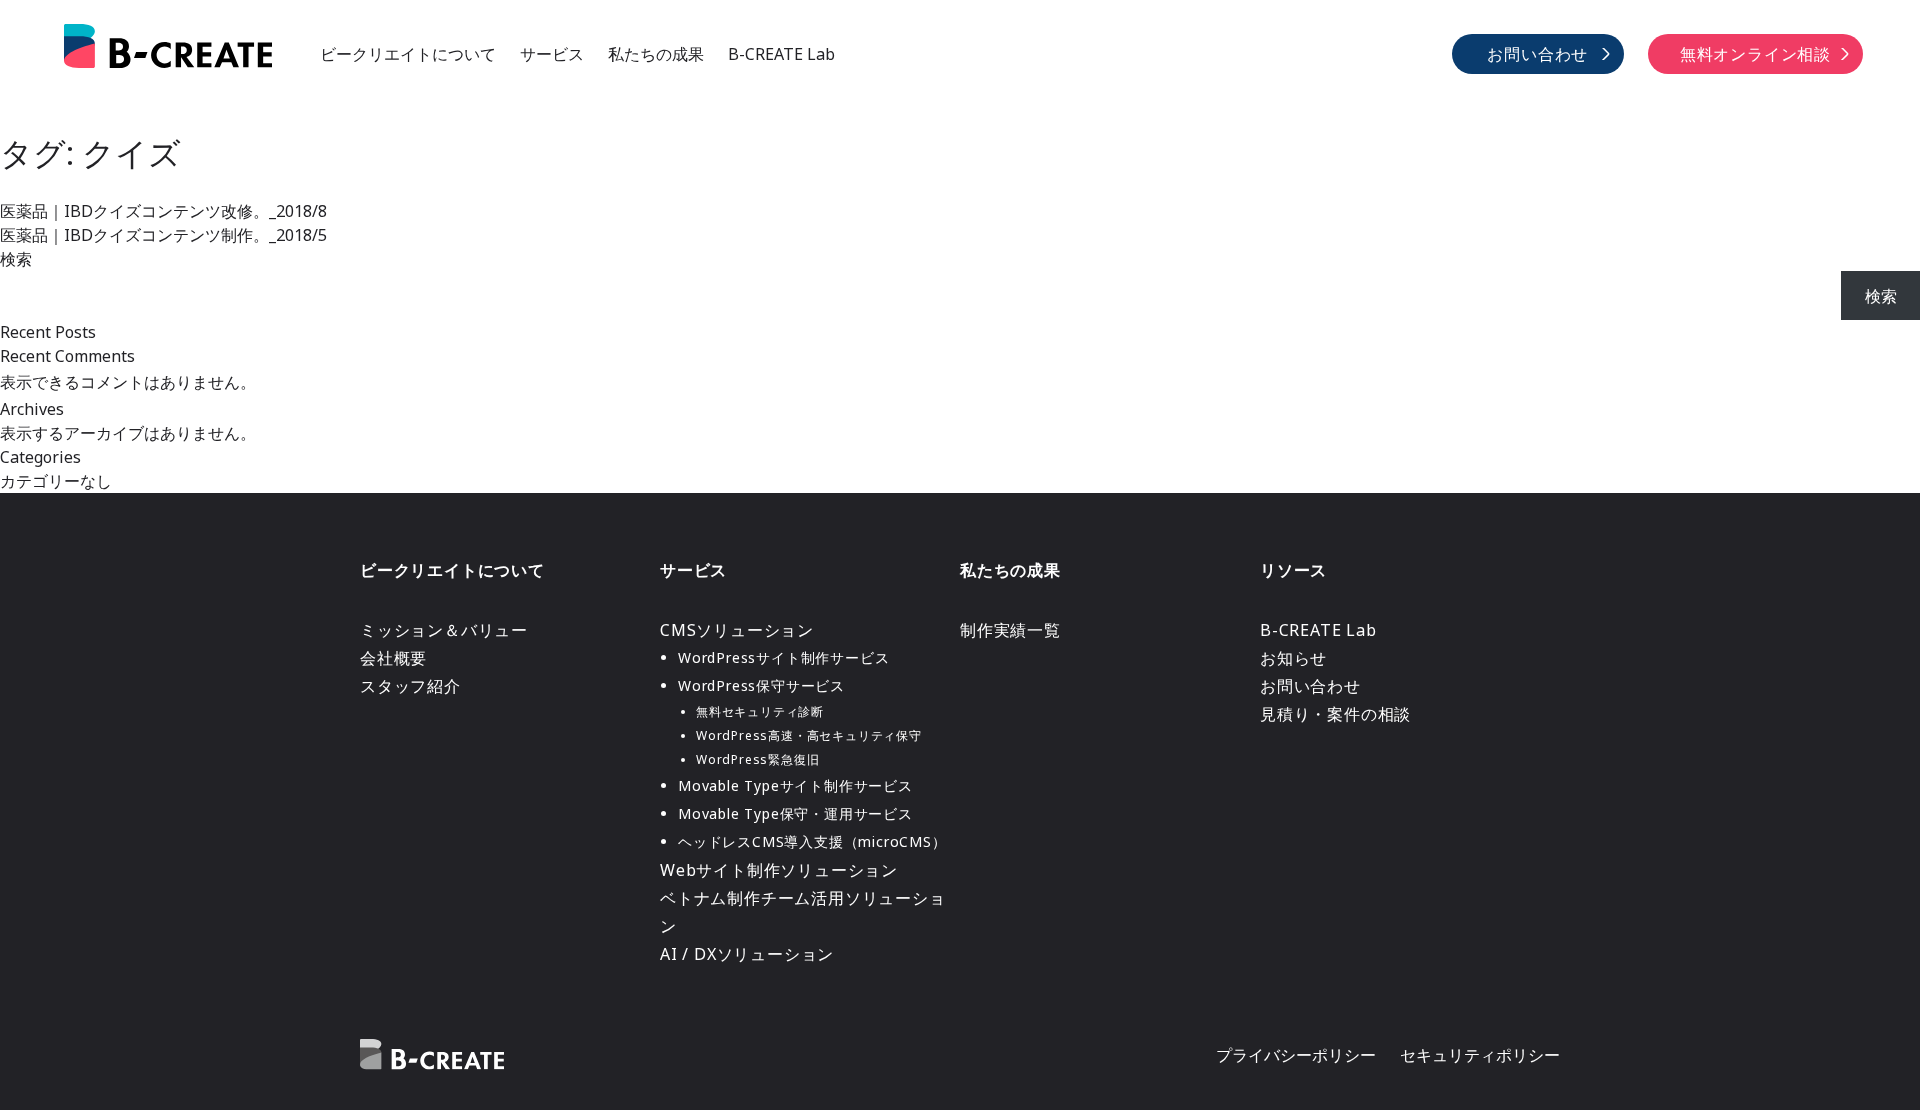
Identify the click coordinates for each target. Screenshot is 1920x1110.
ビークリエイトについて (408, 54)
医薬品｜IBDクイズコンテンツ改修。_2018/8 (163, 211)
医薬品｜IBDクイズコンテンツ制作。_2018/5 (163, 235)
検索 (16, 259)
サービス (552, 54)
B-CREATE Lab (781, 54)
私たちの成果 (656, 54)
